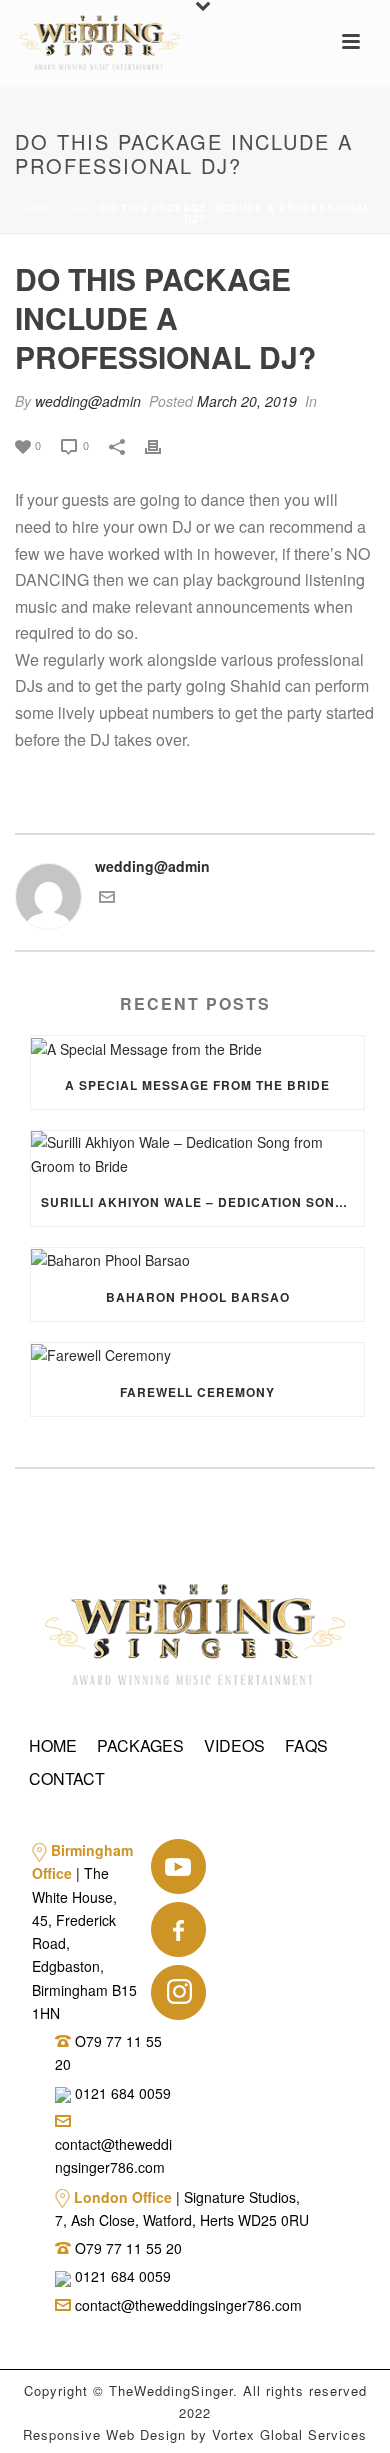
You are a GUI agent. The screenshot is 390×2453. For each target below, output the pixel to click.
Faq (76, 208)
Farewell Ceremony (197, 1392)
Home (36, 208)
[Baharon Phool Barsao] (197, 1260)
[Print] (163, 444)
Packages (140, 1745)
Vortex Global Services (289, 2434)
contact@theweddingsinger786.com (113, 2155)
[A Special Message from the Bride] (197, 1048)
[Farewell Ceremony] (197, 1355)
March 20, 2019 (247, 401)
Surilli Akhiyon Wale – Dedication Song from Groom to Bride (202, 1202)
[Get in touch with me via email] (107, 899)
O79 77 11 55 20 (128, 2248)
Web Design (146, 2434)
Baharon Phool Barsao (198, 1297)
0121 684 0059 (121, 2093)
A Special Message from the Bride (197, 1085)
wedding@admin (88, 401)
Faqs (306, 1745)
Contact (67, 1778)
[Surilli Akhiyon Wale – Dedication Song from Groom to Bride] (197, 1154)
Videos (234, 1745)
